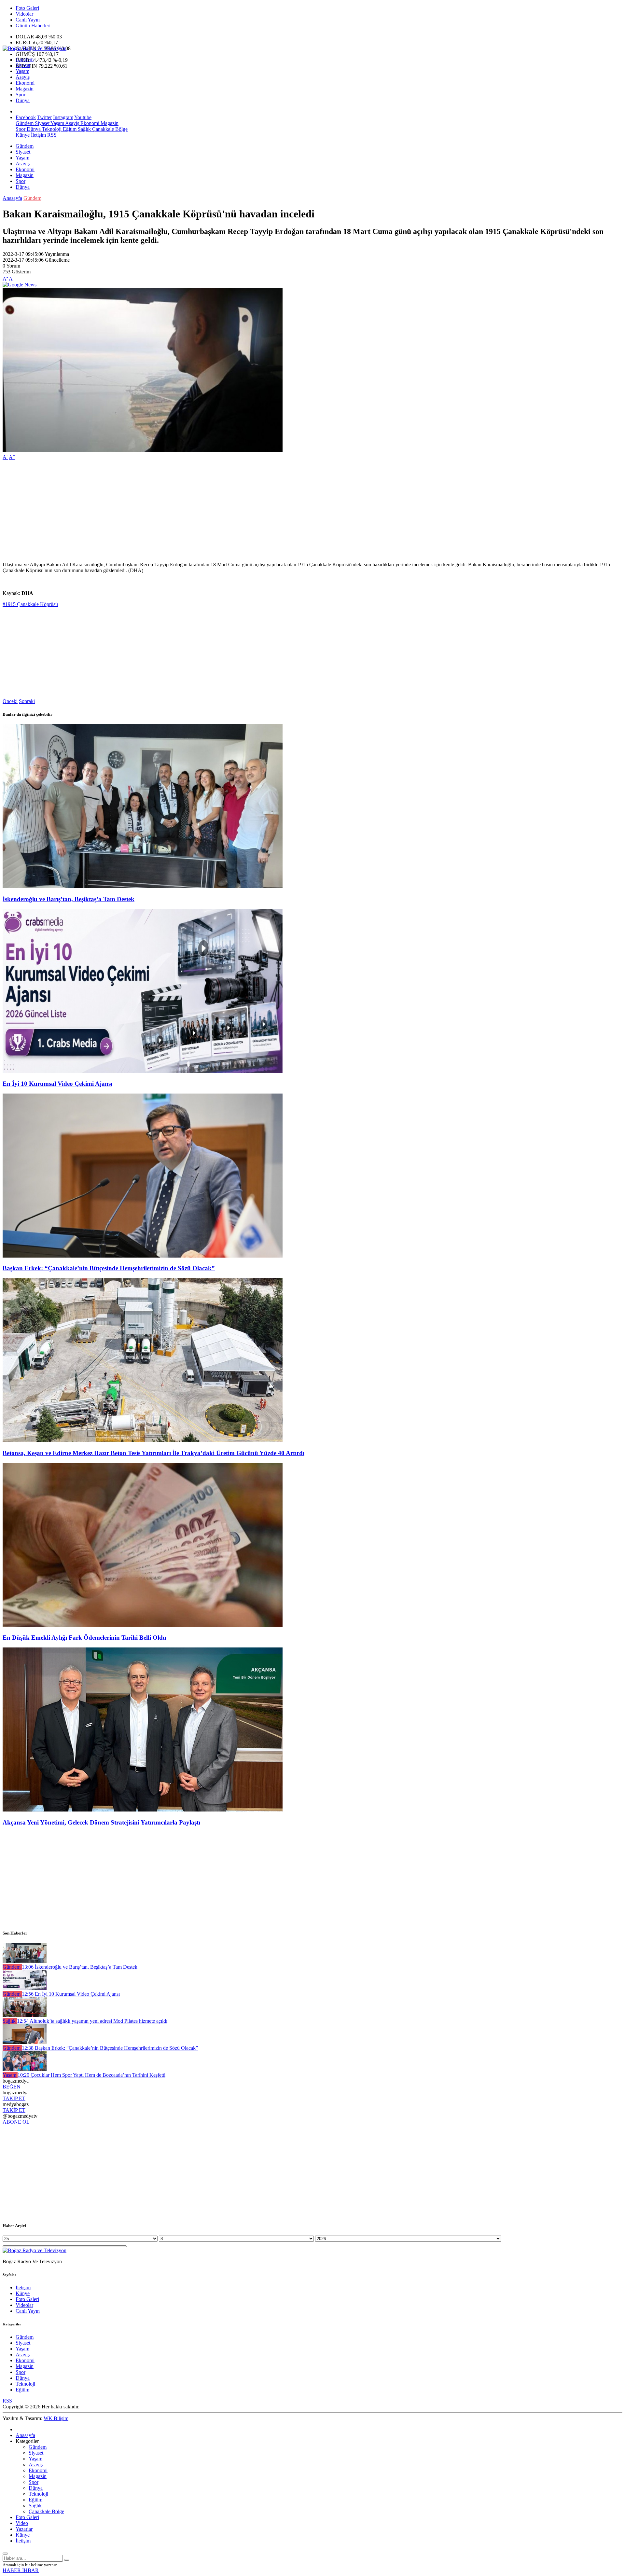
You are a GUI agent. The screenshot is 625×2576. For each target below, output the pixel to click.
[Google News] (20, 285)
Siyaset (23, 65)
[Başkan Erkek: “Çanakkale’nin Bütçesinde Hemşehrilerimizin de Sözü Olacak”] (143, 1256)
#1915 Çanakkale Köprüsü (30, 604)
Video (22, 2523)
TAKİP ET (14, 2098)
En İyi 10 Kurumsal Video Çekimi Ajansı (57, 1084)
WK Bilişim (56, 2418)
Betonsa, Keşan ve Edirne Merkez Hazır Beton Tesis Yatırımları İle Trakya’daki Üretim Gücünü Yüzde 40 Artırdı (153, 1453)
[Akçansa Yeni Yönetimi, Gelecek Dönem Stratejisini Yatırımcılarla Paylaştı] (143, 1810)
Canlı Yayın (28, 20)
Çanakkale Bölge (109, 129)
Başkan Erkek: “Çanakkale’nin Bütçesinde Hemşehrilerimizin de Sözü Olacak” (109, 1268)
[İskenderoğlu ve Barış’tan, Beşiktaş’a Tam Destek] (143, 886)
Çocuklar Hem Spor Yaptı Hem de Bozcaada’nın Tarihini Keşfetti (91, 2075)
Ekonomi (25, 83)
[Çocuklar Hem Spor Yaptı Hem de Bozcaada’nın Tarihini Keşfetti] (25, 2069)
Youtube (83, 117)
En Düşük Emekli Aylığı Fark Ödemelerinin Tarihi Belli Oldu (84, 1638)
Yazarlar (24, 2529)
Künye (23, 135)
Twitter (44, 117)
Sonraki (27, 701)
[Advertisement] (198, 511)
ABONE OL (16, 2122)
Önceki (10, 701)
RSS (52, 135)
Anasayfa (12, 198)
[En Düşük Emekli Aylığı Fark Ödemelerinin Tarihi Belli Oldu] (143, 1625)
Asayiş (23, 77)
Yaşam (22, 71)
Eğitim (69, 129)
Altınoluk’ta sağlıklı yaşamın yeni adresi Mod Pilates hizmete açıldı (92, 2021)
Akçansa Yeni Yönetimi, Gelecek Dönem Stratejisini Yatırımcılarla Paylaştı (101, 1822)
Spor (21, 95)
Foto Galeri (27, 8)
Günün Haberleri (33, 26)
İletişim (38, 135)
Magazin (25, 89)
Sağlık (84, 129)
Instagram (63, 117)
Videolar (24, 14)
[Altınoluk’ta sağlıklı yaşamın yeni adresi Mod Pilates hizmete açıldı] (25, 2015)
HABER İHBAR (21, 2570)
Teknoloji (51, 129)
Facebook (26, 117)
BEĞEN (12, 2087)
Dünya (23, 100)
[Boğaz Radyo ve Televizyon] (35, 48)
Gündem (25, 59)
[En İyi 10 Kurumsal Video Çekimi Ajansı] (143, 1071)
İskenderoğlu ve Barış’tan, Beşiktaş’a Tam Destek (69, 899)
